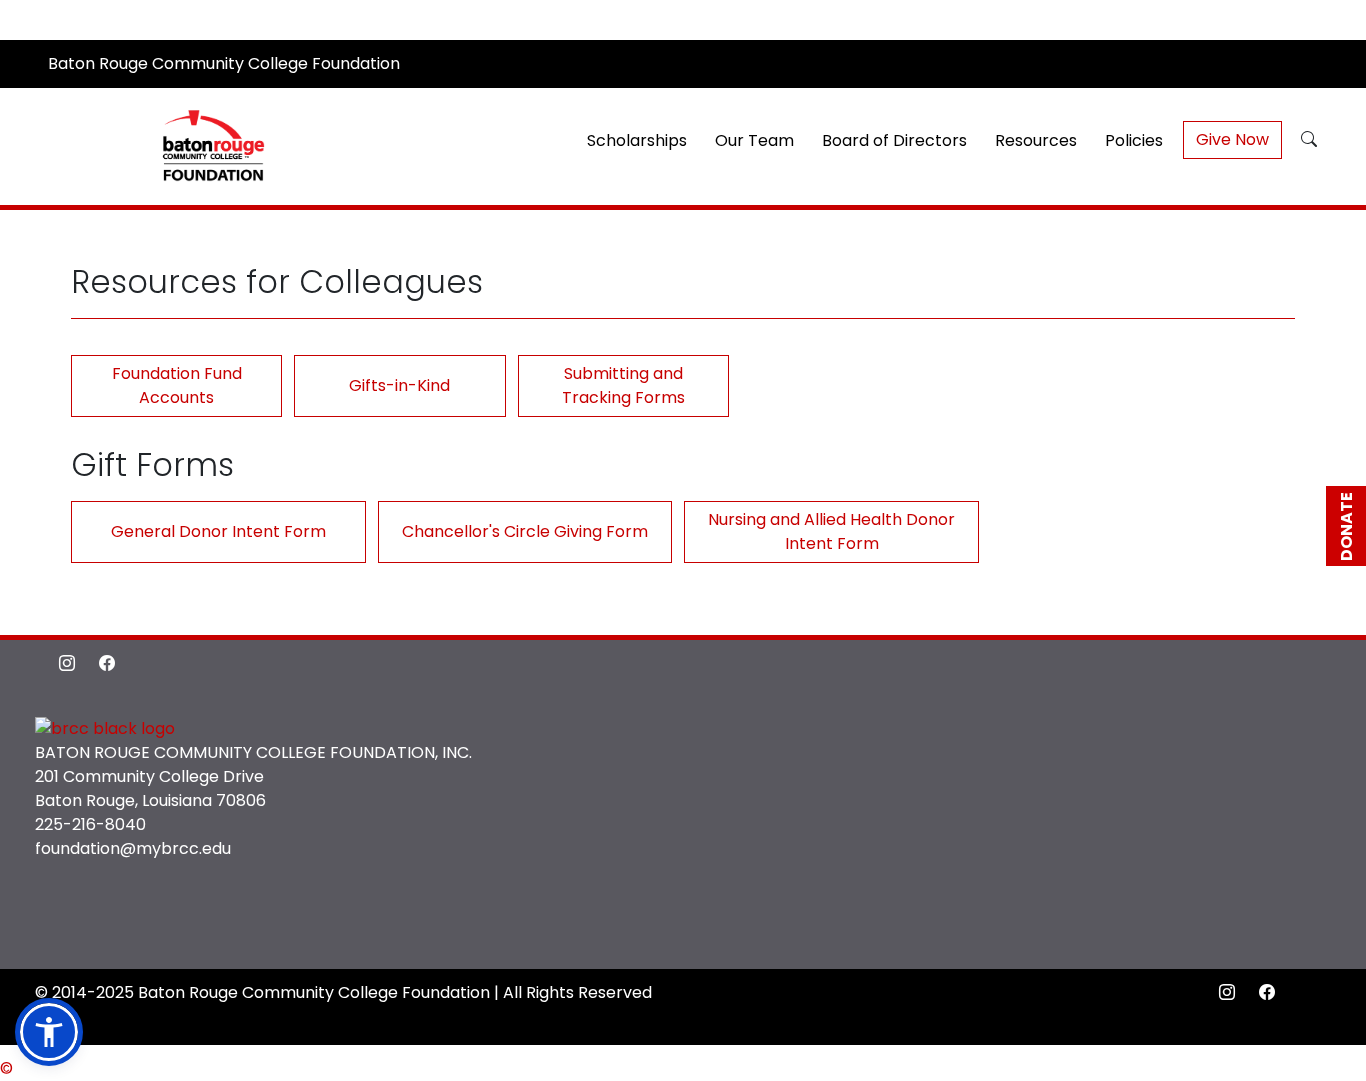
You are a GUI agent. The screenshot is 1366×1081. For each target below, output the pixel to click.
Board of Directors (894, 140)
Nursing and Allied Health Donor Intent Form (831, 531)
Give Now (1232, 139)
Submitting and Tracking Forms (623, 385)
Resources (1036, 140)
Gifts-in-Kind (399, 385)
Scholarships (637, 140)
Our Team (754, 140)
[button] (1309, 140)
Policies (1134, 140)
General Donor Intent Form (218, 531)
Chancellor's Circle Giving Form (525, 531)
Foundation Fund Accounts (177, 385)
